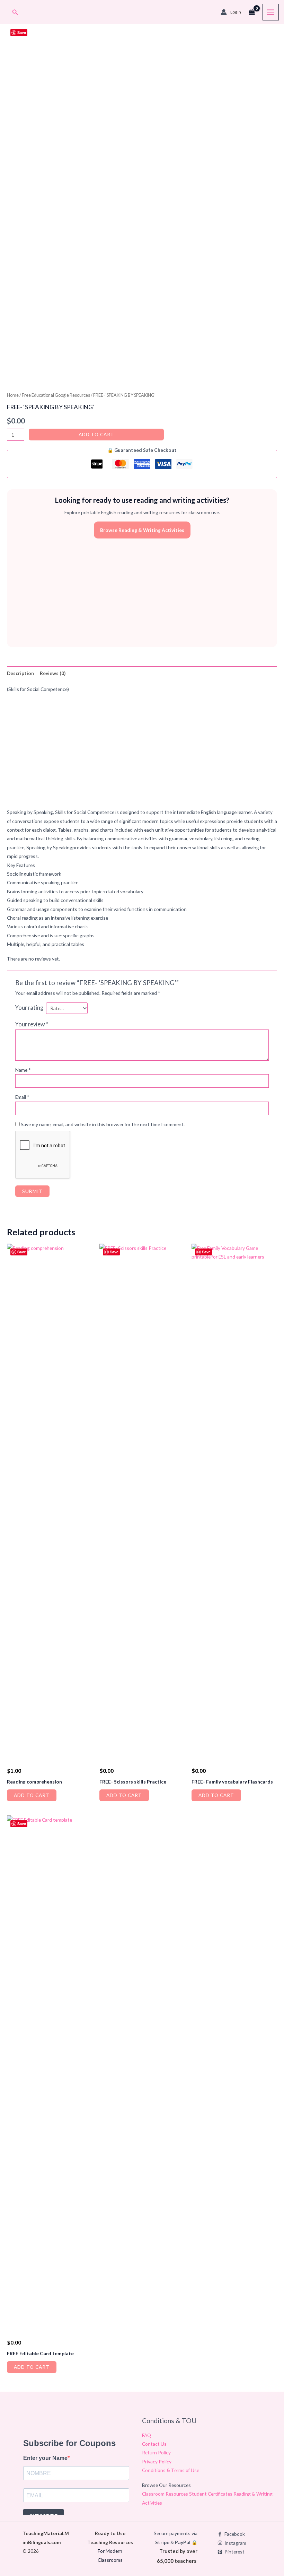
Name (23, 1070)
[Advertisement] (142, 593)
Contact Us (154, 2444)
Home (13, 395)
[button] (15, 12)
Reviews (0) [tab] (53, 673)
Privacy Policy (157, 2461)
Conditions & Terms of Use (171, 2470)
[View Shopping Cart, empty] (252, 12)
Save (22, 32)
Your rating (29, 1007)
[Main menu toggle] (271, 12)
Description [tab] (20, 673)
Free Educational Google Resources (56, 395)
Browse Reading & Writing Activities (142, 530)
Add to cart (96, 434)
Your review (32, 1024)
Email (22, 1097)
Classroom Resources (166, 2494)
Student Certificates (211, 2494)
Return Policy (156, 2452)
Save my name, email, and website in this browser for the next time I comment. (103, 1124)
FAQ (147, 2435)
